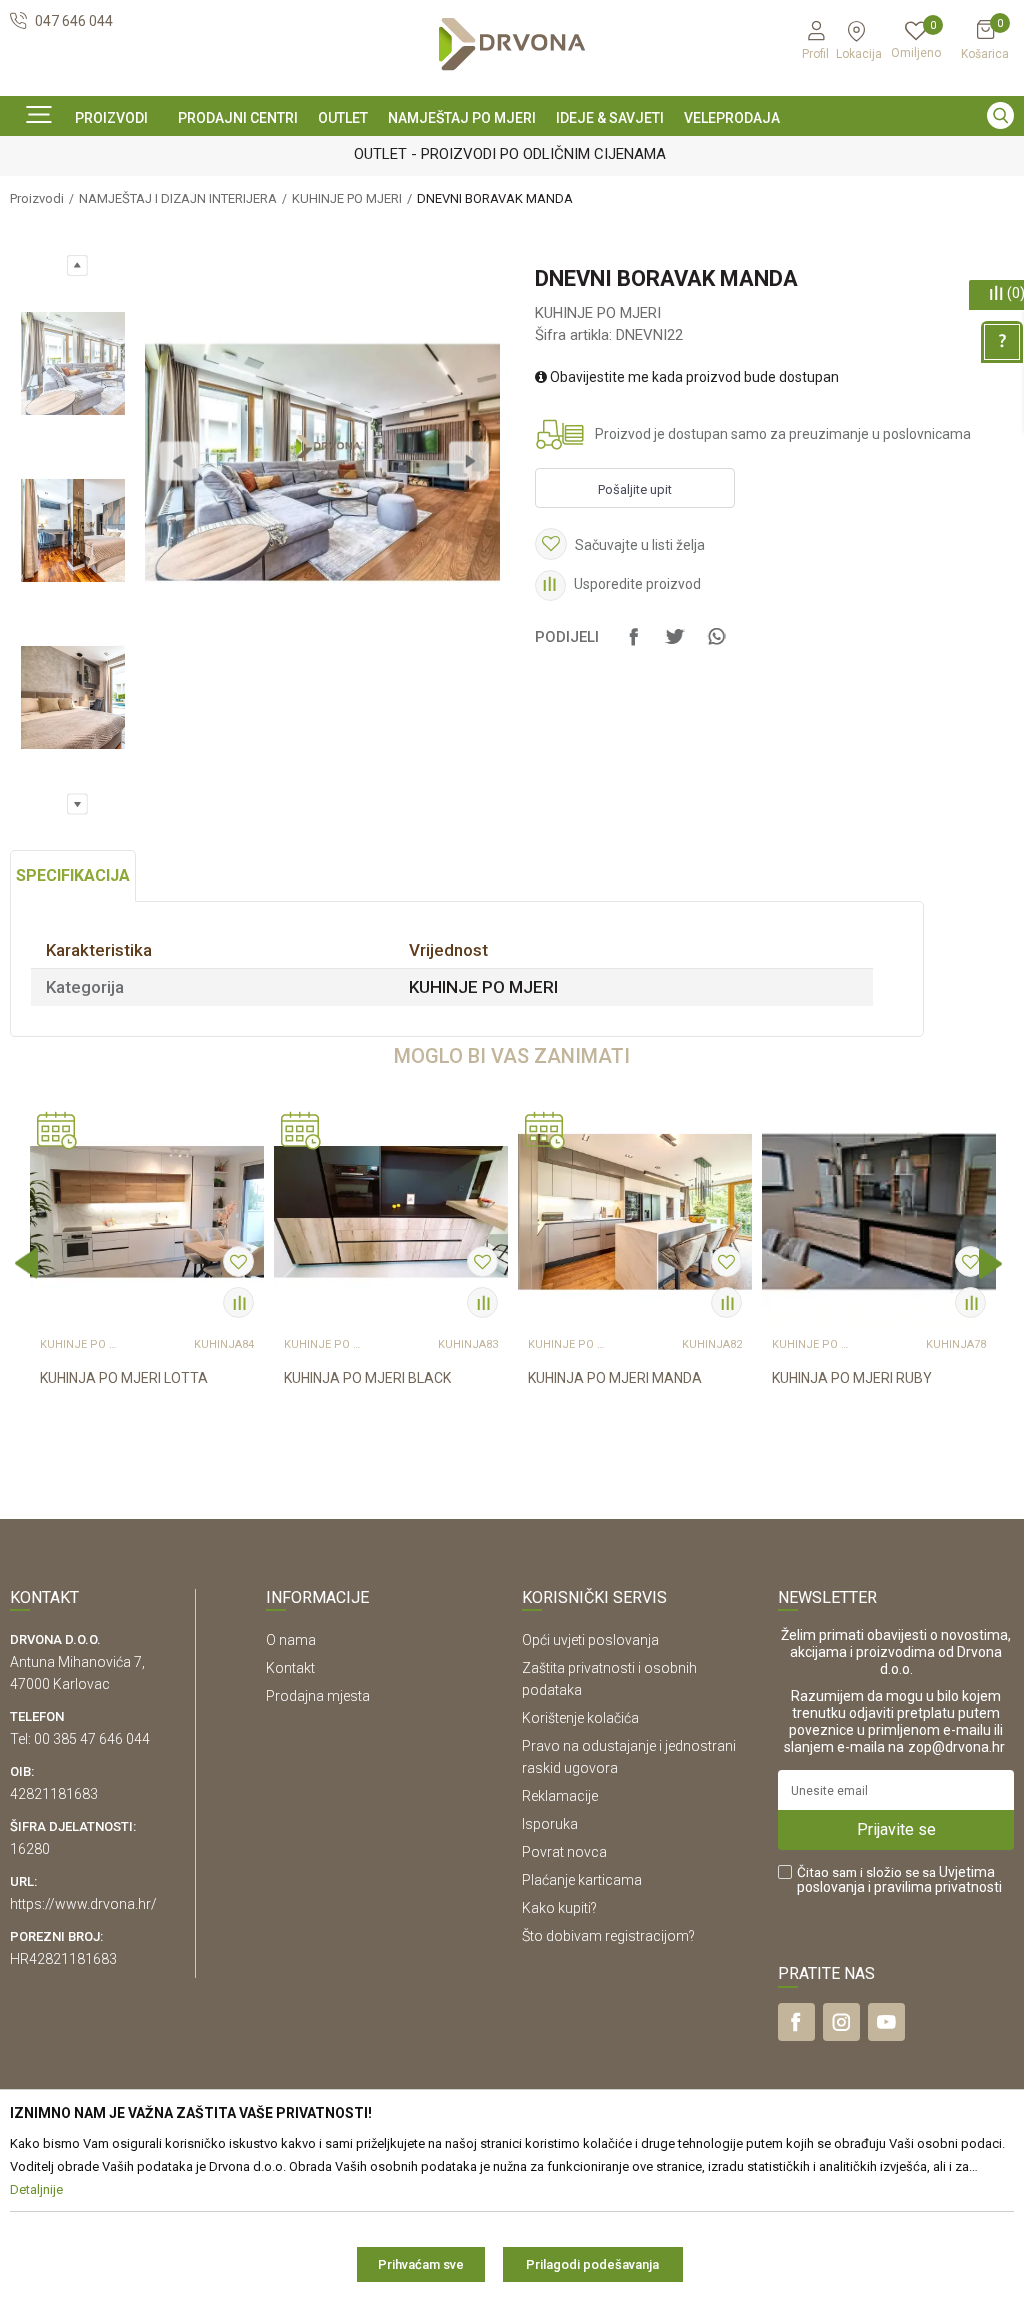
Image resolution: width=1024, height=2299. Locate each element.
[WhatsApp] (716, 646)
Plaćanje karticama (582, 1880)
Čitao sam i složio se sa (899, 1880)
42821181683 (54, 1794)
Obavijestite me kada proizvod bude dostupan (693, 377)
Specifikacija (73, 875)
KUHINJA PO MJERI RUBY (852, 1378)
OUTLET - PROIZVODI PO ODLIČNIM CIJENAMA (510, 154)
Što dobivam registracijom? (608, 1936)
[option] (512, 153)
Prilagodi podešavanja (592, 2264)
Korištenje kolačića (580, 1718)
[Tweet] (675, 646)
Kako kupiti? (559, 1908)
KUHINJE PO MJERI (347, 198)
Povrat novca (564, 1852)
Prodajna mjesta (318, 1696)
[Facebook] (634, 646)
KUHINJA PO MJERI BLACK (367, 1378)
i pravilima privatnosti (935, 1887)
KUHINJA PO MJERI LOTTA (124, 1378)
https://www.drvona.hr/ (83, 1904)
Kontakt (290, 1668)
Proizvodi (37, 198)
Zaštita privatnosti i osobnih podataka (609, 1679)
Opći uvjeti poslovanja (590, 1640)
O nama (291, 1640)
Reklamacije (560, 1796)
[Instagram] (841, 2022)
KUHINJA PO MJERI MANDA (615, 1378)
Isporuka (550, 1824)
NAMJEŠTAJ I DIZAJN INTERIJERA (178, 198)
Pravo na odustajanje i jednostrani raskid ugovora (629, 1757)
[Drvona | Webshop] (512, 44)
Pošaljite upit (635, 489)
